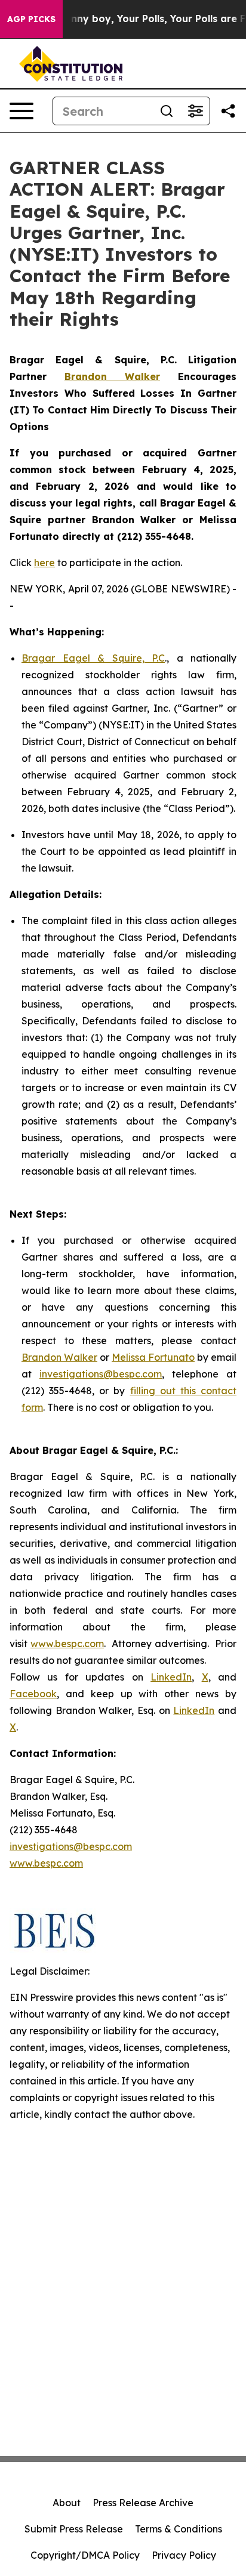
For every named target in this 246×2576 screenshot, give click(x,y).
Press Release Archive (143, 2503)
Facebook (33, 1694)
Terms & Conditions (179, 2529)
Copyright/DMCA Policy (85, 2555)
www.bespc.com (67, 1644)
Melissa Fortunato (153, 1357)
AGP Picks (31, 19)
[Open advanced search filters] (195, 111)
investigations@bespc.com (101, 1374)
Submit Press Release (74, 2529)
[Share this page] (228, 111)
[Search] (167, 111)
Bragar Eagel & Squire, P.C (93, 658)
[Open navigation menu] (21, 111)
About (67, 2503)
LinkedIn (171, 1677)
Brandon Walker (59, 1357)
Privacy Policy (184, 2555)
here (44, 563)
